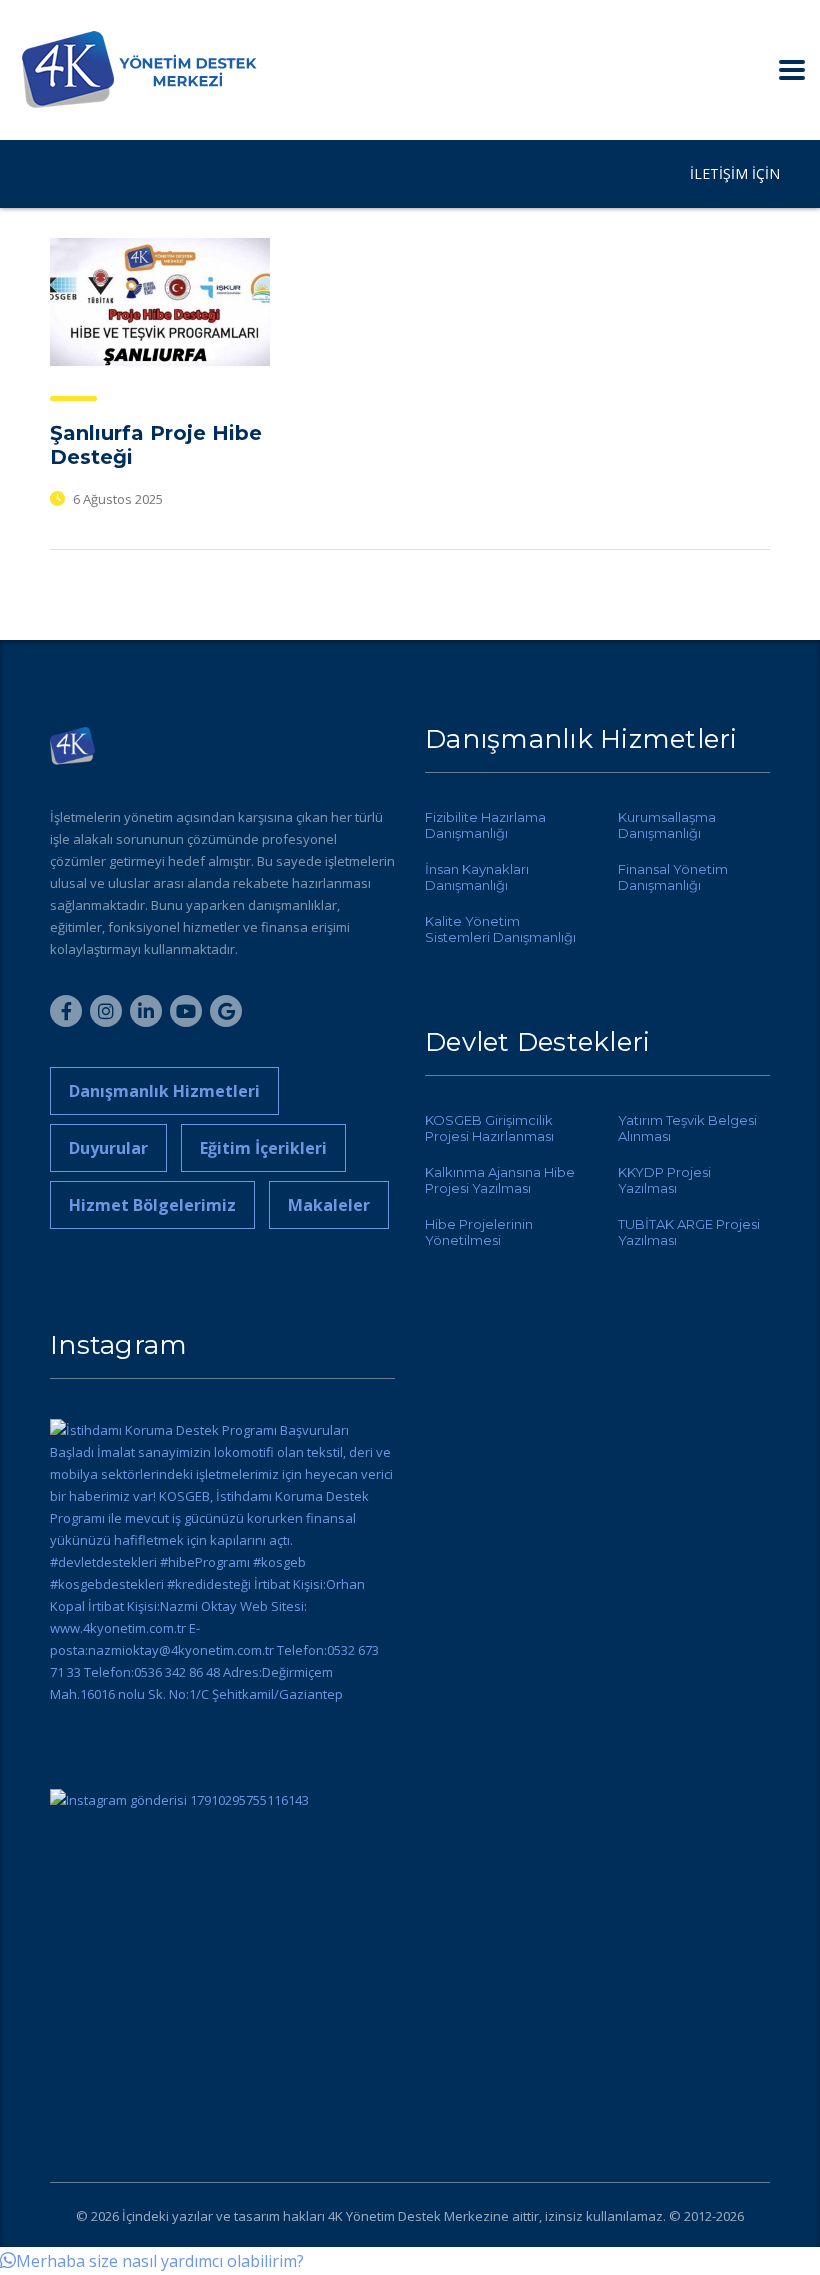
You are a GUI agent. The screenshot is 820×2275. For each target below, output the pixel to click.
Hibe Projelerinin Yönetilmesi (479, 1232)
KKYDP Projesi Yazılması (664, 1180)
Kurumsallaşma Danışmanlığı (667, 825)
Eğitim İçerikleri (263, 1148)
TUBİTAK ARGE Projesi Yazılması (689, 1232)
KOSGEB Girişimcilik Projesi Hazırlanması (489, 1128)
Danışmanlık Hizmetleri (164, 1091)
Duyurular (108, 1148)
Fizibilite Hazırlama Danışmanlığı (485, 825)
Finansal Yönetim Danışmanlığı (673, 877)
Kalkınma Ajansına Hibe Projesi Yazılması (500, 1180)
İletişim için (735, 173)
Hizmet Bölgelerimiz (152, 1205)
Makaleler (329, 1205)
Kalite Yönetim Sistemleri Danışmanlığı (500, 929)
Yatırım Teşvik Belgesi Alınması (687, 1128)
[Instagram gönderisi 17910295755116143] (222, 1961)
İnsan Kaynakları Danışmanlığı (477, 877)
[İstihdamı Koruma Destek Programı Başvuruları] (222, 1591)
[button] (152, 2261)
